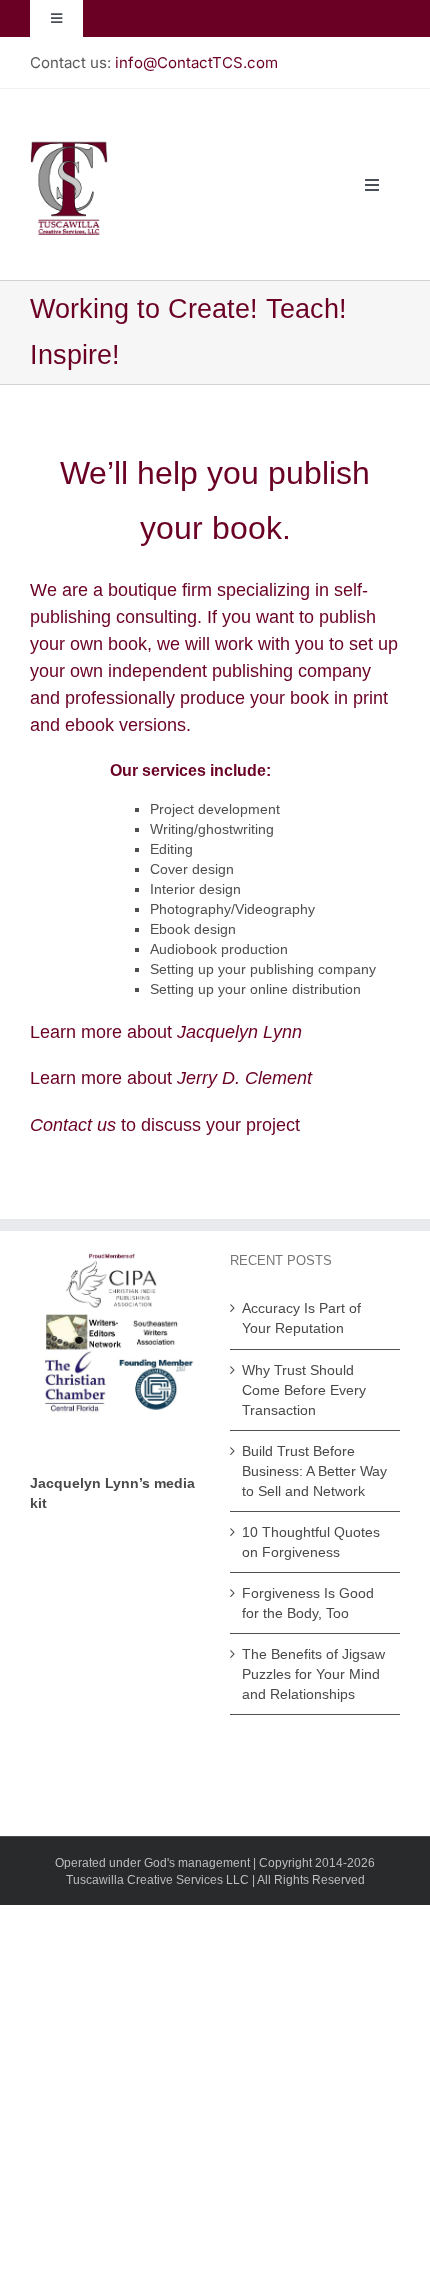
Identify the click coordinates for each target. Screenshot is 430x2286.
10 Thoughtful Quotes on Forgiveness (311, 1542)
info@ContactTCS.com (196, 62)
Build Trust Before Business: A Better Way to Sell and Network (314, 1471)
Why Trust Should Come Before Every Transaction (304, 1390)
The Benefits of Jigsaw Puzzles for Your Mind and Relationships (313, 1674)
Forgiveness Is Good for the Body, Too (308, 1603)
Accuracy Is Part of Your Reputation (301, 1318)
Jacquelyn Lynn (239, 1032)
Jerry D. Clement (244, 1078)
